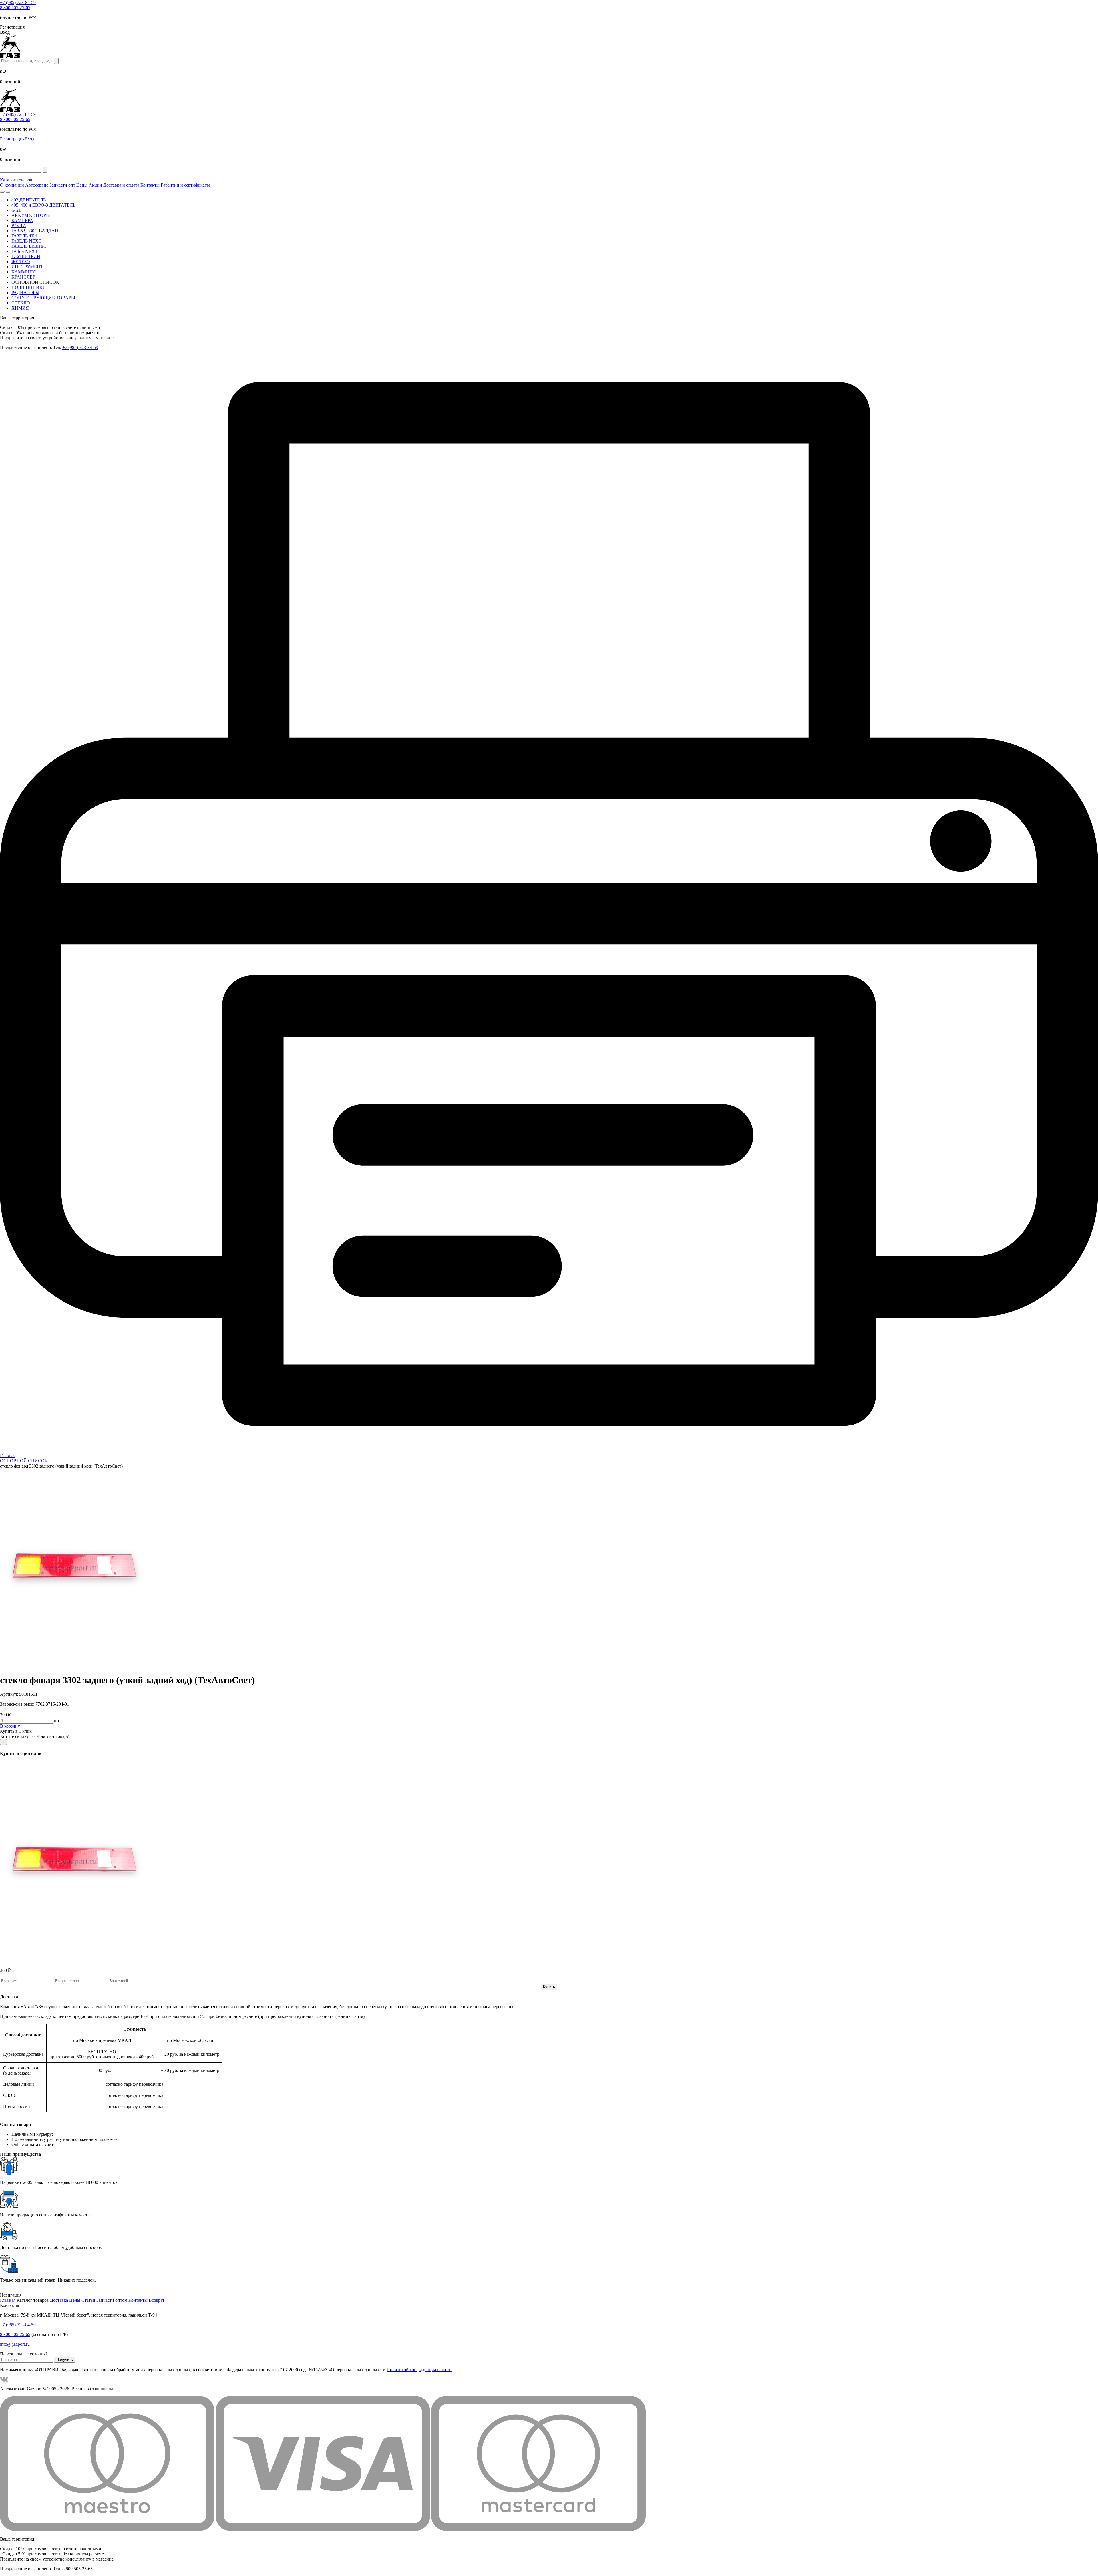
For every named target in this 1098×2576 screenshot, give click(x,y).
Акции (95, 185)
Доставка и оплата (121, 185)
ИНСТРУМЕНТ (27, 267)
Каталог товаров (16, 180)
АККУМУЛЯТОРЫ (31, 215)
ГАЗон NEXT (25, 251)
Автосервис (37, 185)
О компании (12, 185)
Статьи (88, 2300)
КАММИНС (24, 272)
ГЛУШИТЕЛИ (26, 256)
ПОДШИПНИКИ (29, 287)
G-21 (16, 210)
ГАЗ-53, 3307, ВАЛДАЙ (35, 231)
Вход (29, 139)
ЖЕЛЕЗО (21, 262)
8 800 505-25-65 (15, 8)
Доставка (59, 2300)
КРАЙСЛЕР (23, 277)
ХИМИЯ (20, 308)
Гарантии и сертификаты (185, 185)
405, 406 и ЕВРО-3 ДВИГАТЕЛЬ (43, 205)
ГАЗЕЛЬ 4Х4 (24, 236)
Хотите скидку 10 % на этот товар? (34, 1736)
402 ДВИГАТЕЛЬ (29, 200)
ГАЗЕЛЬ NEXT (26, 241)
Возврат (157, 2300)
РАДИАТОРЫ (25, 292)
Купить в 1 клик (16, 1731)
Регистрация (12, 139)
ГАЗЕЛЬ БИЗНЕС (29, 246)
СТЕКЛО (21, 303)
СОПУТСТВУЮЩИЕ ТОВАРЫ (43, 298)
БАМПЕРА (22, 220)
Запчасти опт (62, 185)
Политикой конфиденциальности (419, 2370)
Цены (82, 185)
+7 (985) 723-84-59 (18, 2)
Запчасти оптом (112, 2300)
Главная (8, 2300)
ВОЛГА (19, 226)
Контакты (150, 185)
